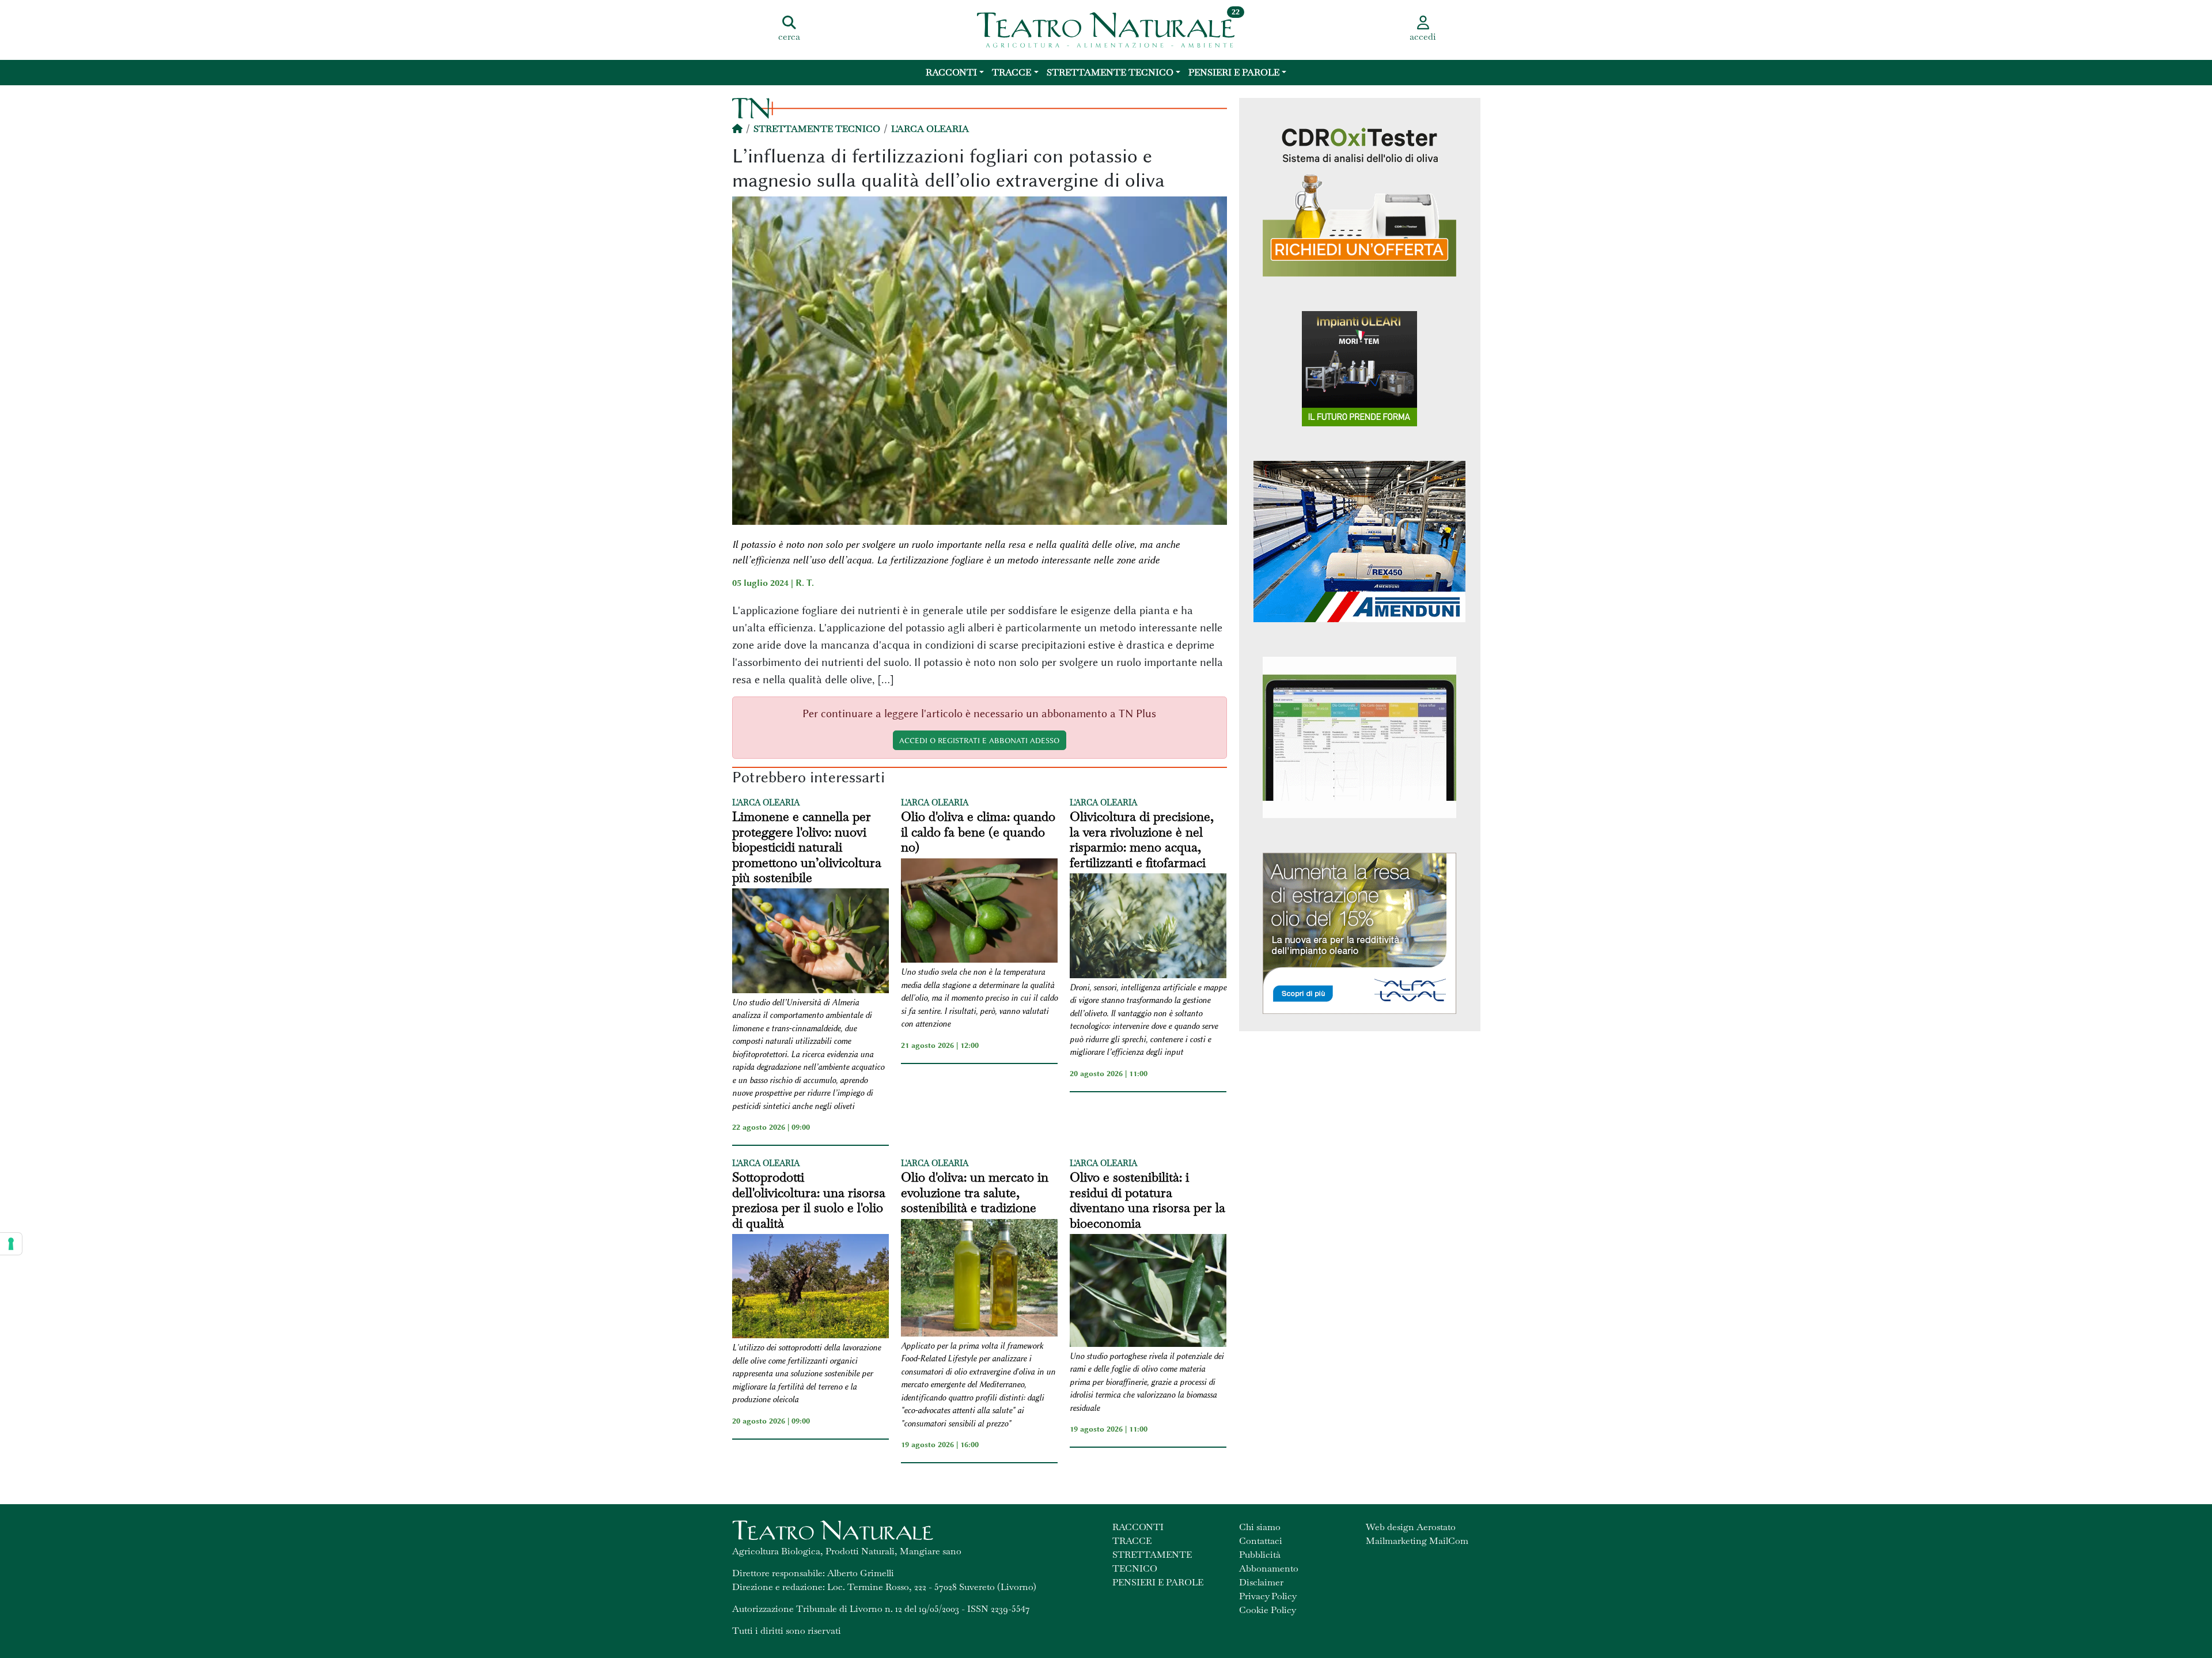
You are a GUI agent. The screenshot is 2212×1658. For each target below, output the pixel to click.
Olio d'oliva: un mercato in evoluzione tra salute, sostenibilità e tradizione (975, 1192)
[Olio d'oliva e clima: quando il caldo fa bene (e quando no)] (979, 913)
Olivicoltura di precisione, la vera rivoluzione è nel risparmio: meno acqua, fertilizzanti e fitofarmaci (1142, 839)
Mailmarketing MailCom (1417, 1541)
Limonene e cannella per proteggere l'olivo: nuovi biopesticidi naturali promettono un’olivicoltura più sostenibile (807, 847)
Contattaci (1261, 1541)
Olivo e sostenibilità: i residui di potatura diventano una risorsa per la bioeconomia (1147, 1200)
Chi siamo (1260, 1527)
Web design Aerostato (1411, 1527)
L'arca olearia (930, 129)
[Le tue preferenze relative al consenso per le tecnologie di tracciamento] (11, 1244)
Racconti (951, 72)
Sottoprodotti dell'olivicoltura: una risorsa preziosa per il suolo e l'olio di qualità (809, 1200)
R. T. (805, 583)
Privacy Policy (1268, 1596)
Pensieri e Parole (1234, 72)
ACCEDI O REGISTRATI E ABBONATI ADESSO (979, 740)
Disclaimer (1261, 1582)
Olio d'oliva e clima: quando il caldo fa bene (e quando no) (978, 832)
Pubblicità (1260, 1555)
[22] (1106, 29)
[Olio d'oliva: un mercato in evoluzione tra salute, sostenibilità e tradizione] (979, 1280)
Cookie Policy (1268, 1610)
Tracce (1012, 72)
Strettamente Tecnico (1110, 72)
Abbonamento (1269, 1568)
